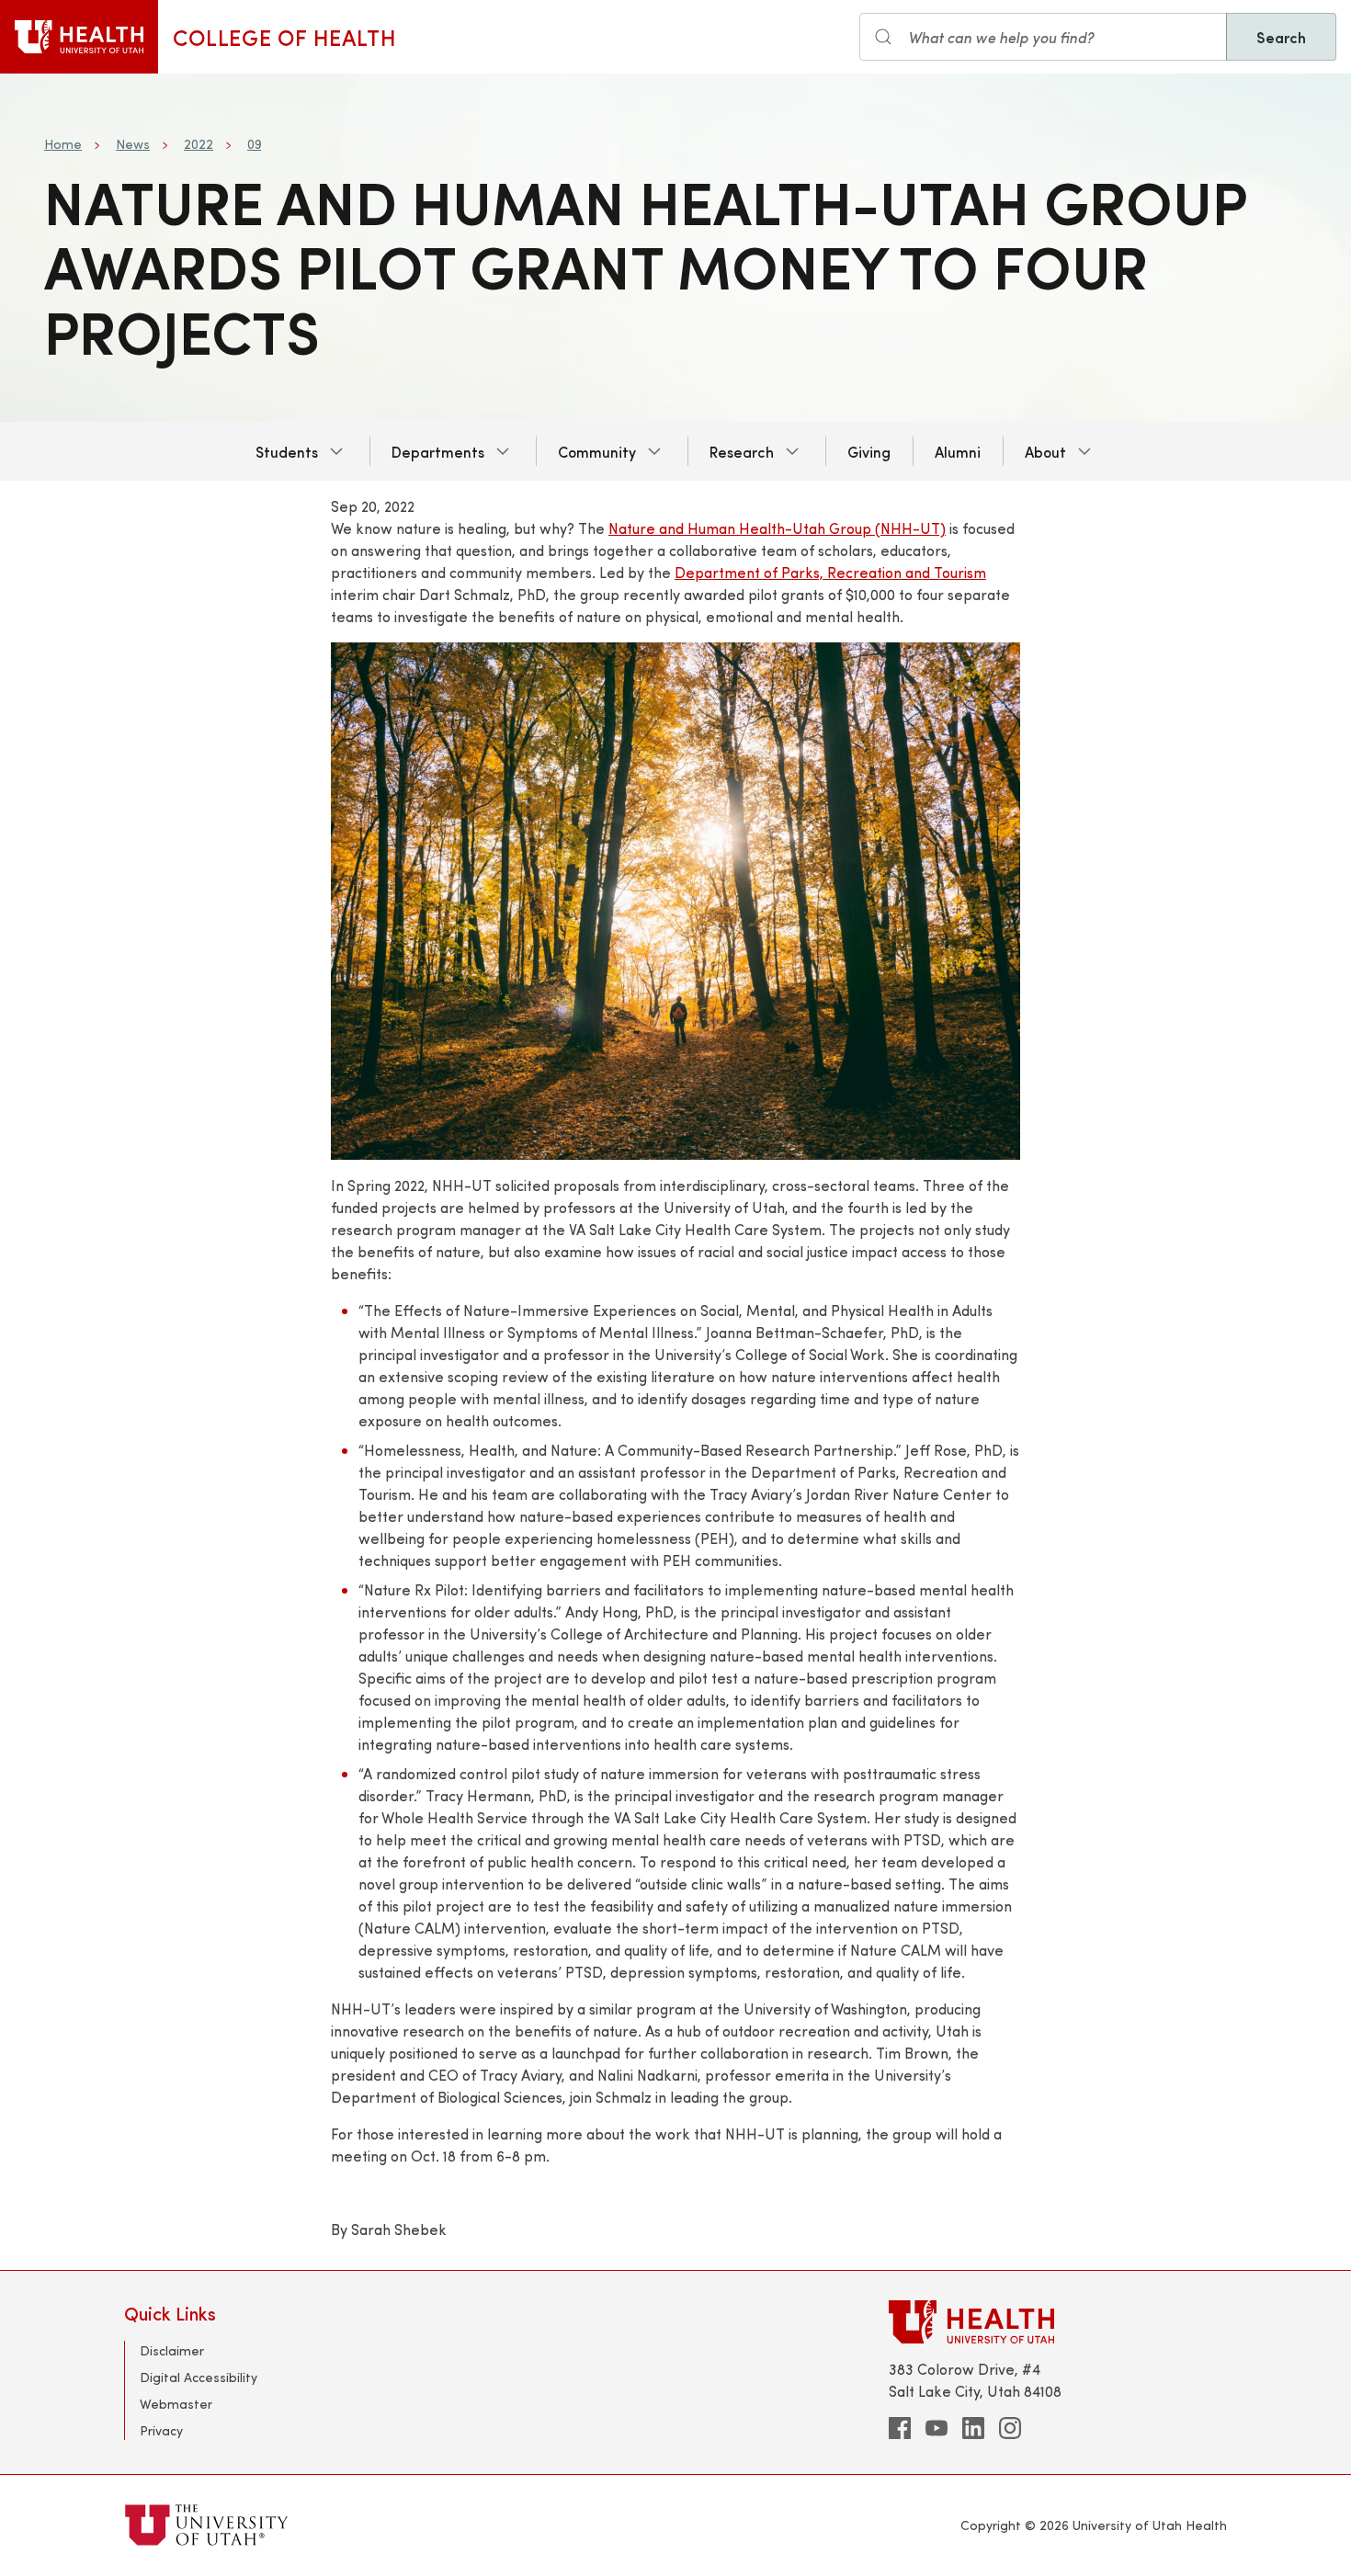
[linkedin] (973, 2428)
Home (63, 144)
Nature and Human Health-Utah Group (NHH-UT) (777, 528)
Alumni (958, 451)
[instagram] (1010, 2428)
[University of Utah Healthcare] (1058, 2322)
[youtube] (937, 2428)
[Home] (79, 37)
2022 (199, 144)
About (1045, 451)
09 (254, 144)
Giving (869, 451)
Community (597, 451)
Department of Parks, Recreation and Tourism (830, 572)
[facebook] (900, 2428)
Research (742, 451)
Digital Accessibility (199, 2377)
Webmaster (176, 2404)
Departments (438, 451)
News (133, 144)
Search (1281, 37)
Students (287, 451)
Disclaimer (172, 2350)
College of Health (284, 37)
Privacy (161, 2430)
